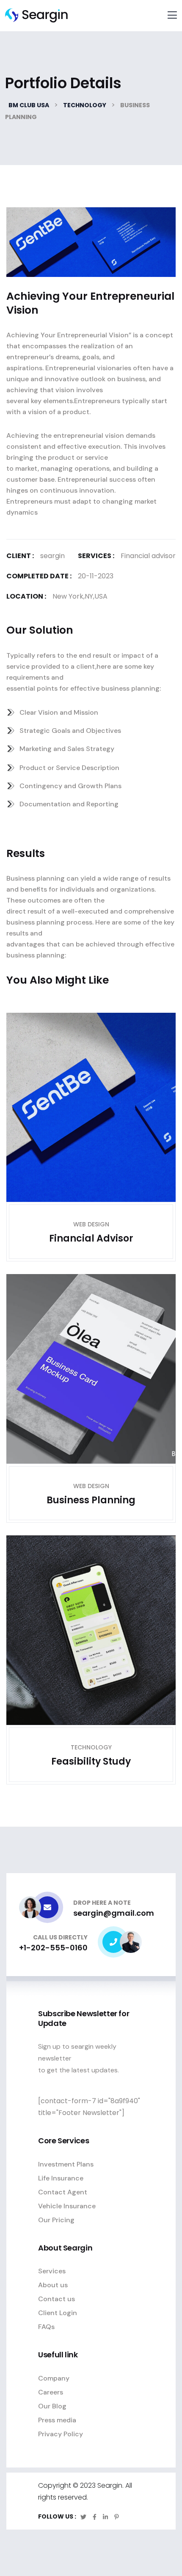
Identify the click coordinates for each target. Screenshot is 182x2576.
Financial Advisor (91, 1238)
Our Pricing (56, 2220)
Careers (51, 2392)
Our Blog (52, 2406)
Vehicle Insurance (67, 2206)
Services (52, 2271)
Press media (57, 2420)
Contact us (57, 2299)
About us (53, 2285)
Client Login (58, 2313)
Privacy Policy (61, 2434)
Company (54, 2378)
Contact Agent (63, 2192)
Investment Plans (66, 2164)
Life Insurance (61, 2178)
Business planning (91, 1500)
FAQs (46, 2327)
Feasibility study (91, 1761)
